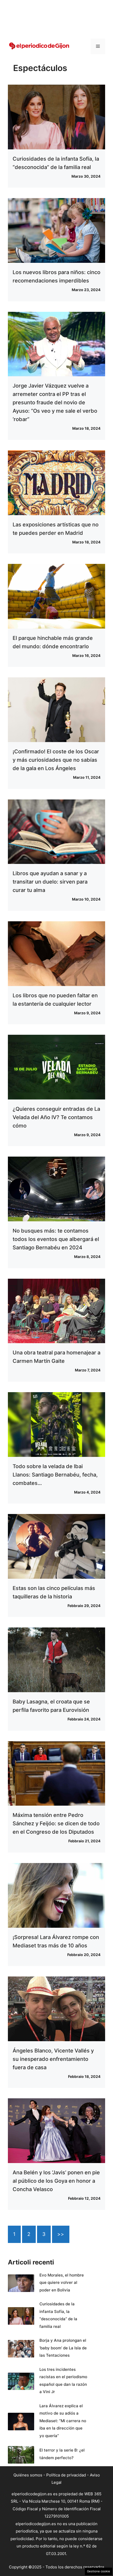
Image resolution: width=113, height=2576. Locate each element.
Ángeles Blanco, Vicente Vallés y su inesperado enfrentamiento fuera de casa (53, 2059)
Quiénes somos (28, 2475)
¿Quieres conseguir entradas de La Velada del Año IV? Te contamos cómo (56, 1117)
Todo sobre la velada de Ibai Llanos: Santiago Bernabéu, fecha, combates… (55, 1475)
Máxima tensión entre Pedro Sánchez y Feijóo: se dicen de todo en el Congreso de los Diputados (56, 1823)
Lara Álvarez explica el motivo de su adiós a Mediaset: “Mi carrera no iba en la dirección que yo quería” (63, 2421)
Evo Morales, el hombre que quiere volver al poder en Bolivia (62, 2283)
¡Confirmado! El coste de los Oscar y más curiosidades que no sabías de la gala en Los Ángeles (56, 760)
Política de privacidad (66, 2475)
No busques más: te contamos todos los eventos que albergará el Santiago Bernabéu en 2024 (56, 1239)
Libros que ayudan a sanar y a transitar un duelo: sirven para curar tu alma (50, 882)
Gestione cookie (99, 2571)
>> (61, 2234)
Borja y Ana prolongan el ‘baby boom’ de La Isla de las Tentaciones (63, 2348)
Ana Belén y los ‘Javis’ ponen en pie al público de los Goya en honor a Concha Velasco (56, 2181)
